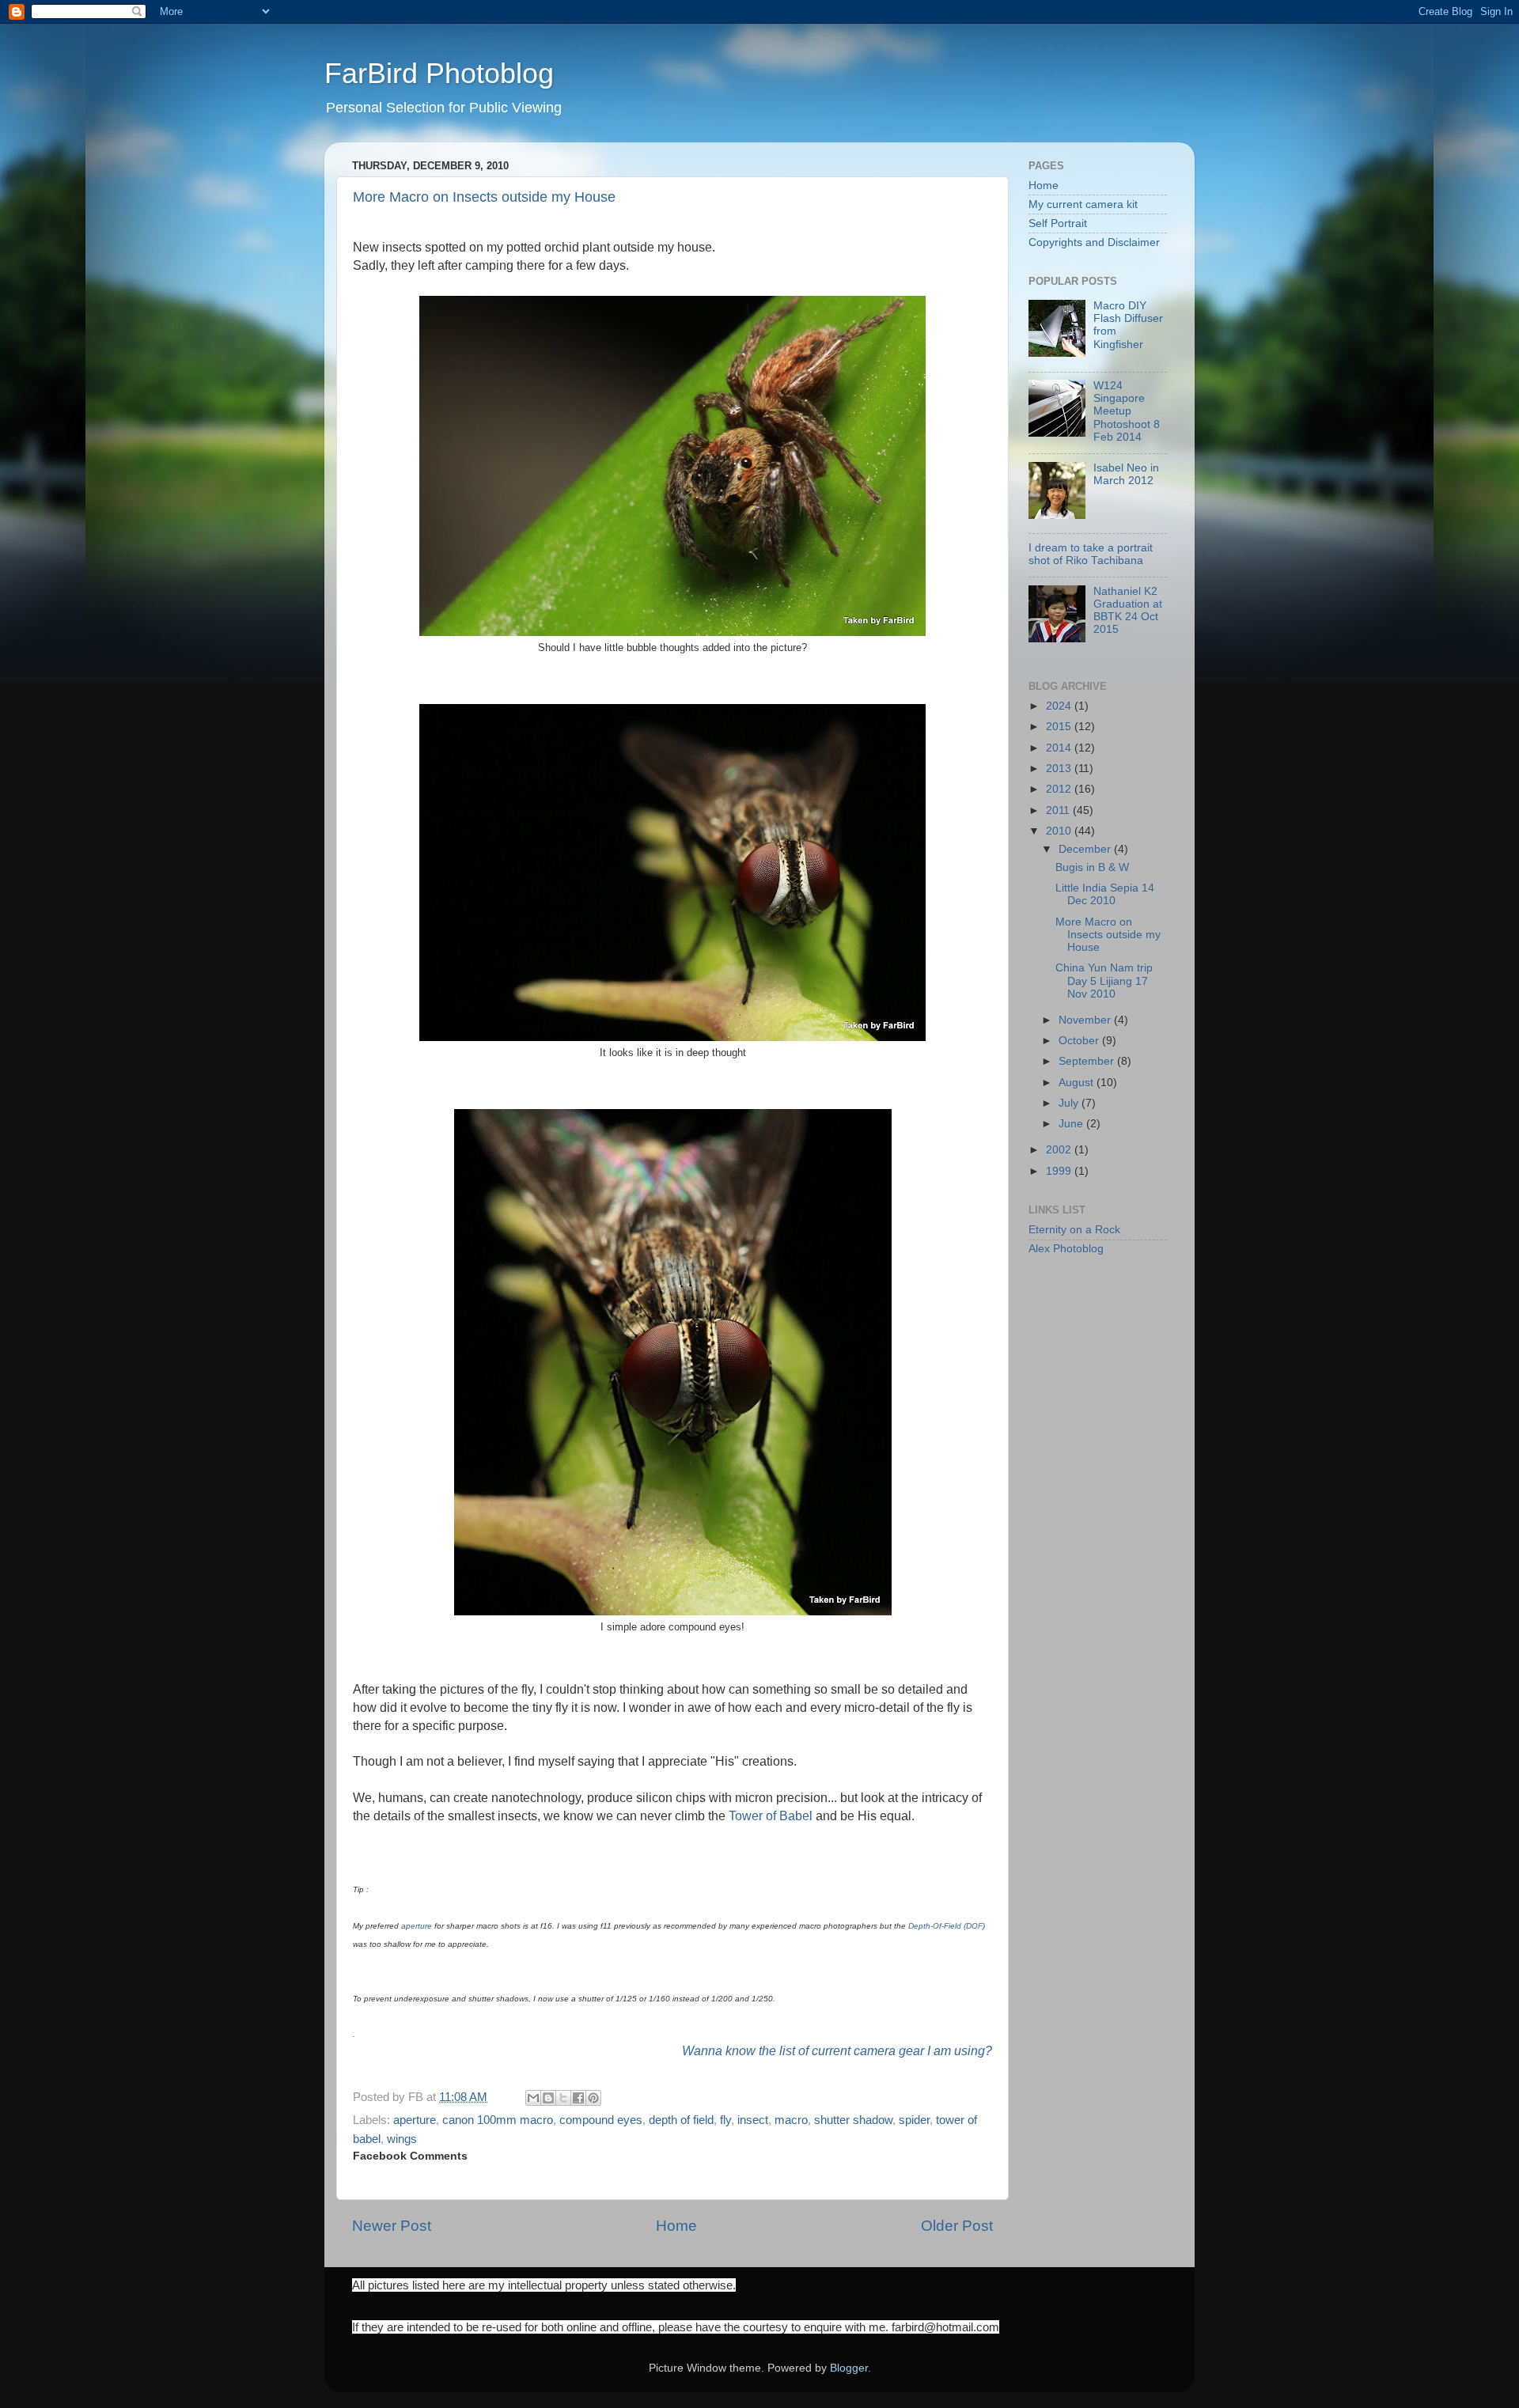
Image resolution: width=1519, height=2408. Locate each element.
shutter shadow (853, 2120)
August (1078, 1083)
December (1086, 849)
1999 (1060, 1171)
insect (753, 2120)
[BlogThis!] (548, 2098)
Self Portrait (1058, 223)
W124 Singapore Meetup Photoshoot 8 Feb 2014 (1127, 411)
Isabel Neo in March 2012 (1126, 474)
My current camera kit (1083, 204)
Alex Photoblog (1066, 1249)
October (1080, 1041)
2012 (1060, 789)
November (1086, 1020)
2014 (1060, 748)
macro (791, 2120)
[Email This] (533, 2098)
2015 (1060, 727)
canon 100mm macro (498, 2120)
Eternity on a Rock (1074, 1230)
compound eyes (601, 2120)
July (1070, 1103)
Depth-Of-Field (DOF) (947, 1926)
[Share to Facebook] (578, 2098)
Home (676, 2226)
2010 (1060, 831)
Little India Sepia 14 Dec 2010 (1105, 894)
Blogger (849, 2368)
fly (725, 2120)
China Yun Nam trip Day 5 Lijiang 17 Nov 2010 (1104, 981)
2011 (1059, 810)
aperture (417, 1926)
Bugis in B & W (1092, 867)
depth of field (681, 2120)
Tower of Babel (771, 1815)
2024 (1060, 706)
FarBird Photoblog (439, 73)
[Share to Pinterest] (593, 2098)
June (1072, 1124)
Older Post (957, 2226)
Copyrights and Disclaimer (1094, 242)
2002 (1060, 1150)
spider (914, 2120)
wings (402, 2139)
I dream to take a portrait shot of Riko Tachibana (1091, 554)
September (1088, 1061)
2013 (1060, 769)
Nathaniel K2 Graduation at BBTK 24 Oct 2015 (1128, 611)
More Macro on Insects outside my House (484, 197)
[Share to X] (563, 2098)
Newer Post (392, 2226)
